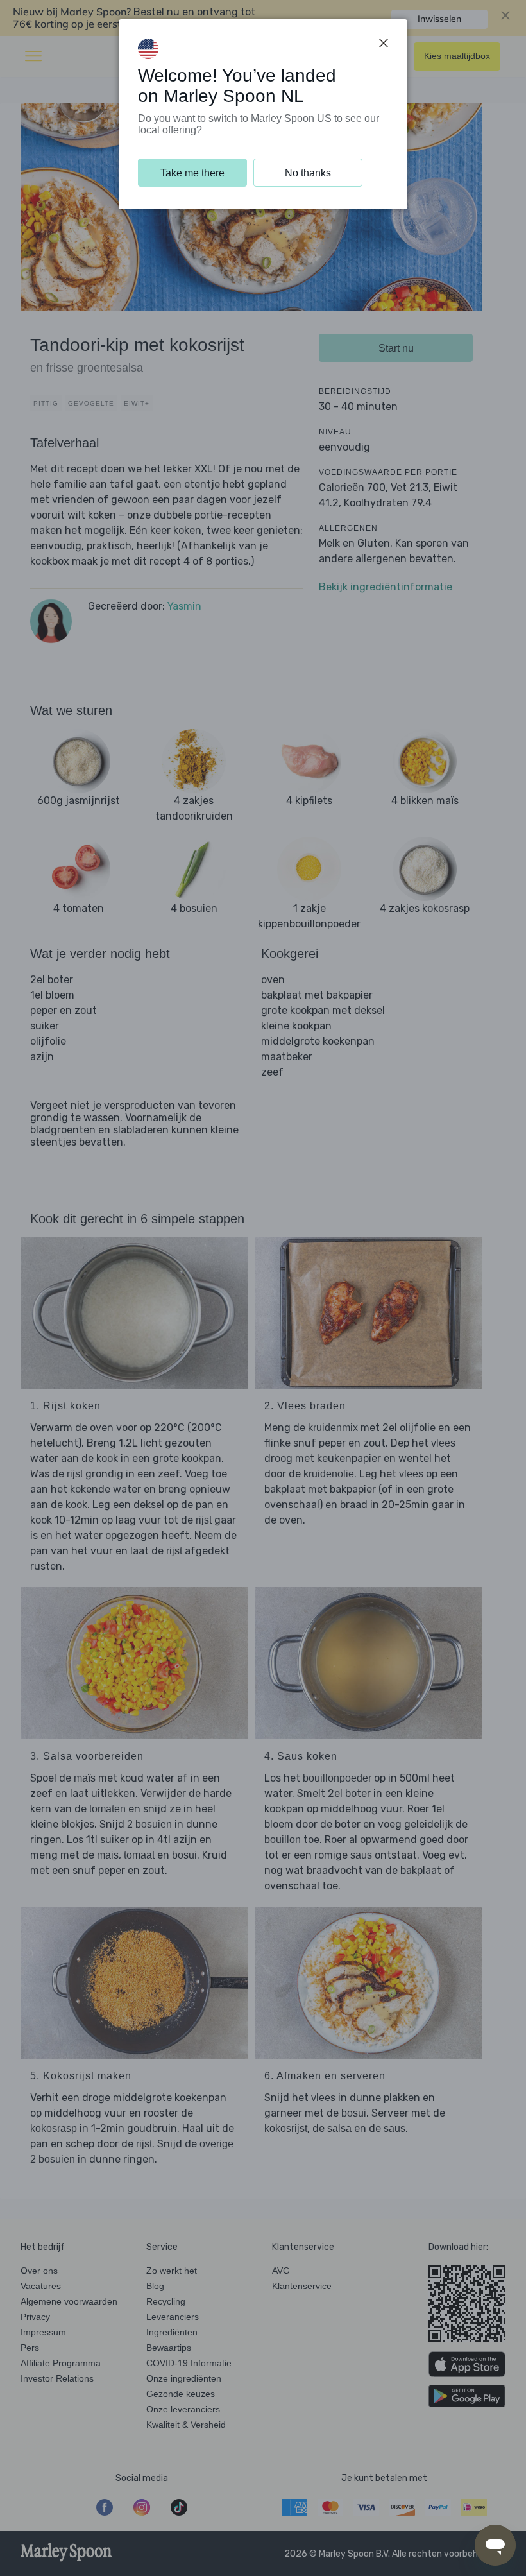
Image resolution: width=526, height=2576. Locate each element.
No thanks (308, 173)
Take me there (192, 173)
